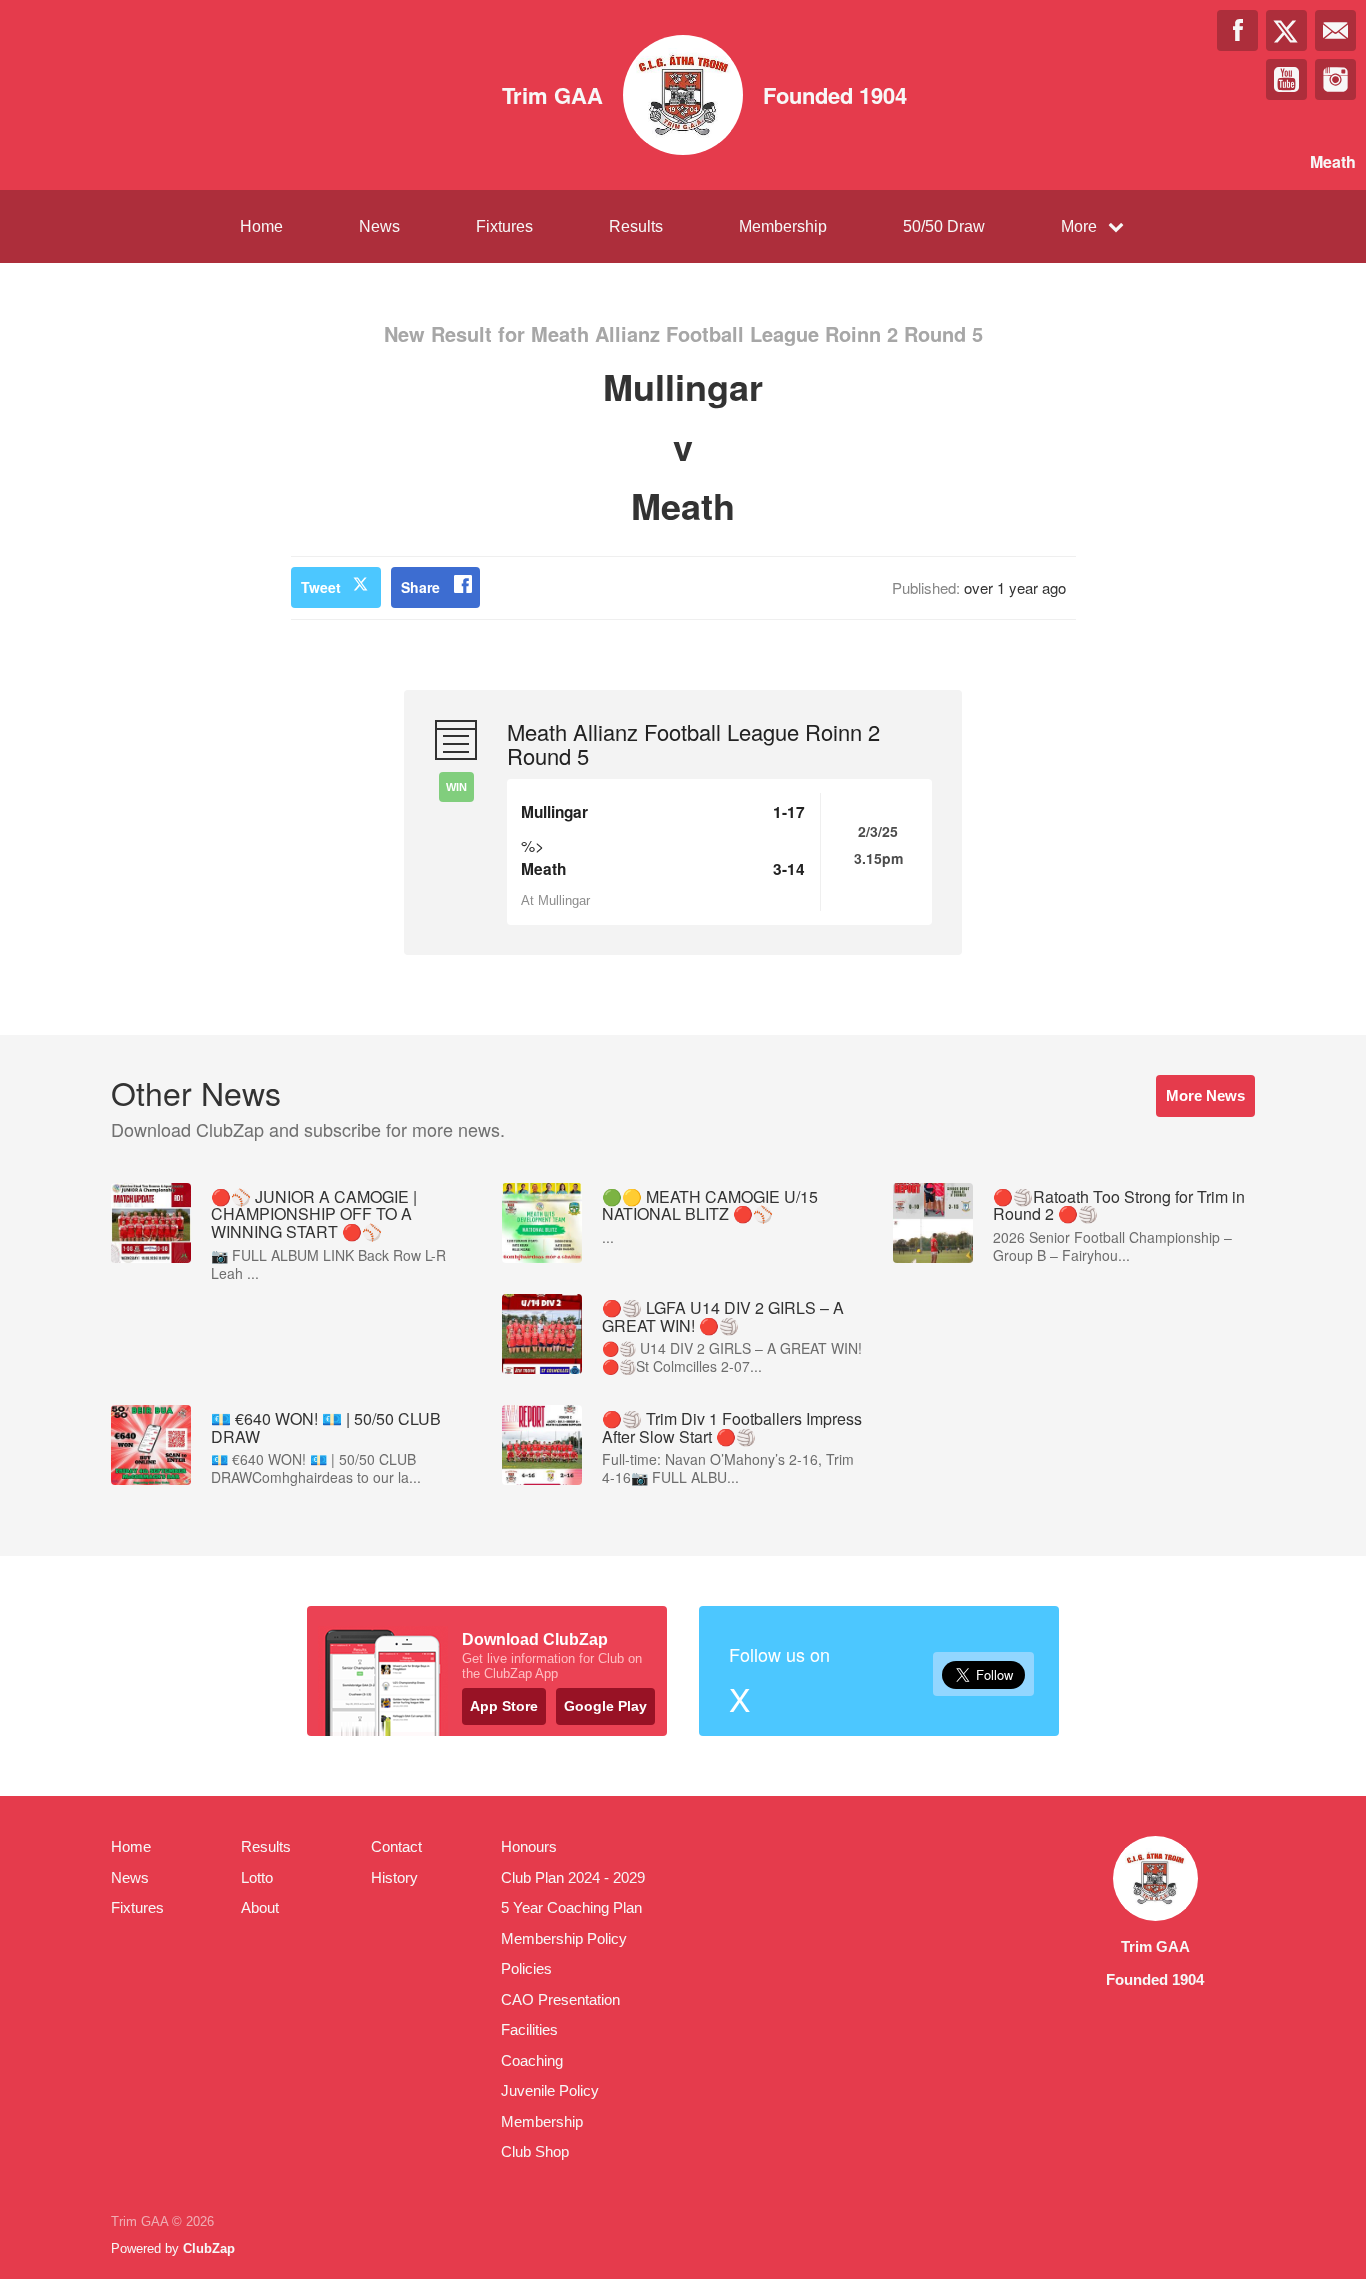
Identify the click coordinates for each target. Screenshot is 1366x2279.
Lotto (257, 1877)
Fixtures (504, 226)
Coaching (532, 2060)
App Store (504, 1706)
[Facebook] (1237, 30)
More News (1205, 1095)
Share (420, 587)
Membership (783, 226)
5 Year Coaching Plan (571, 1907)
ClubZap (209, 2248)
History (394, 1877)
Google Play (605, 1706)
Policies (526, 1968)
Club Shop (535, 2151)
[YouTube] (1286, 79)
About (260, 1907)
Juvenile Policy (550, 2090)
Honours (529, 1846)
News (379, 226)
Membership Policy (564, 1938)
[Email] (1335, 30)
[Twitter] (1286, 30)
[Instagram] (1335, 79)
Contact (396, 1846)
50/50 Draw (944, 226)
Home (261, 226)
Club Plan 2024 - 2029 (573, 1877)
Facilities (529, 2029)
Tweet (321, 587)
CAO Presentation (560, 1999)
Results (636, 226)
